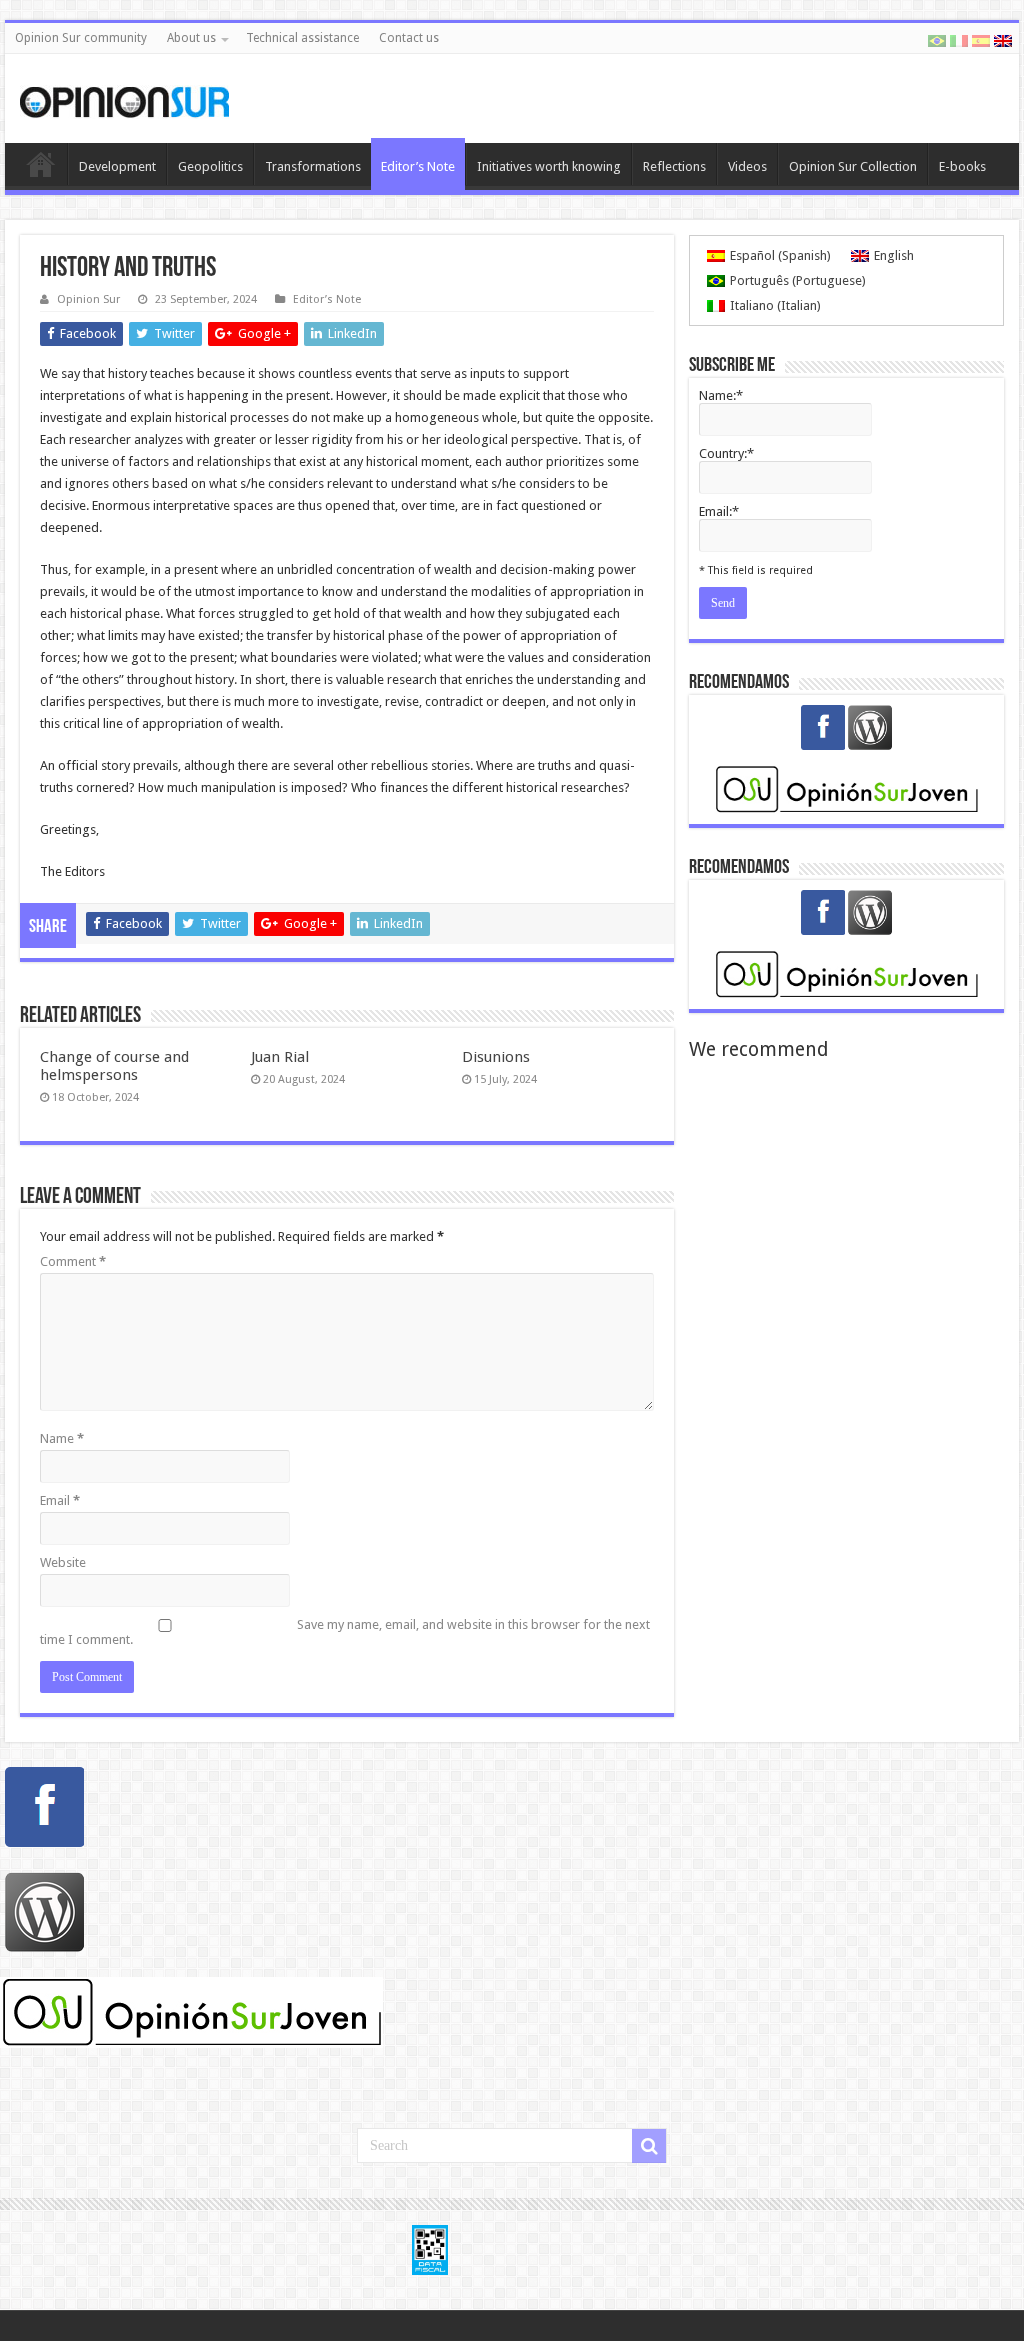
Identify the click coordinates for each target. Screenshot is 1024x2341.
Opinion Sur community (81, 38)
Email (60, 1500)
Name (62, 1438)
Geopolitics (210, 166)
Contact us (409, 38)
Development (117, 166)
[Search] (649, 2146)
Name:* (721, 395)
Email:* (719, 511)
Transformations (313, 166)
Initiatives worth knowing (549, 166)
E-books (962, 166)
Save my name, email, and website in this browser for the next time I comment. (345, 1632)
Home (41, 164)
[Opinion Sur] (124, 98)
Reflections (674, 166)
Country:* (726, 453)
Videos (747, 166)
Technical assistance (302, 38)
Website (63, 1562)
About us (191, 38)
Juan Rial (280, 1057)
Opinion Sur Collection (853, 166)
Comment (73, 1261)
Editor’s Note (418, 166)
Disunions (496, 1057)
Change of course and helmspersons (114, 1066)
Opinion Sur (88, 299)
